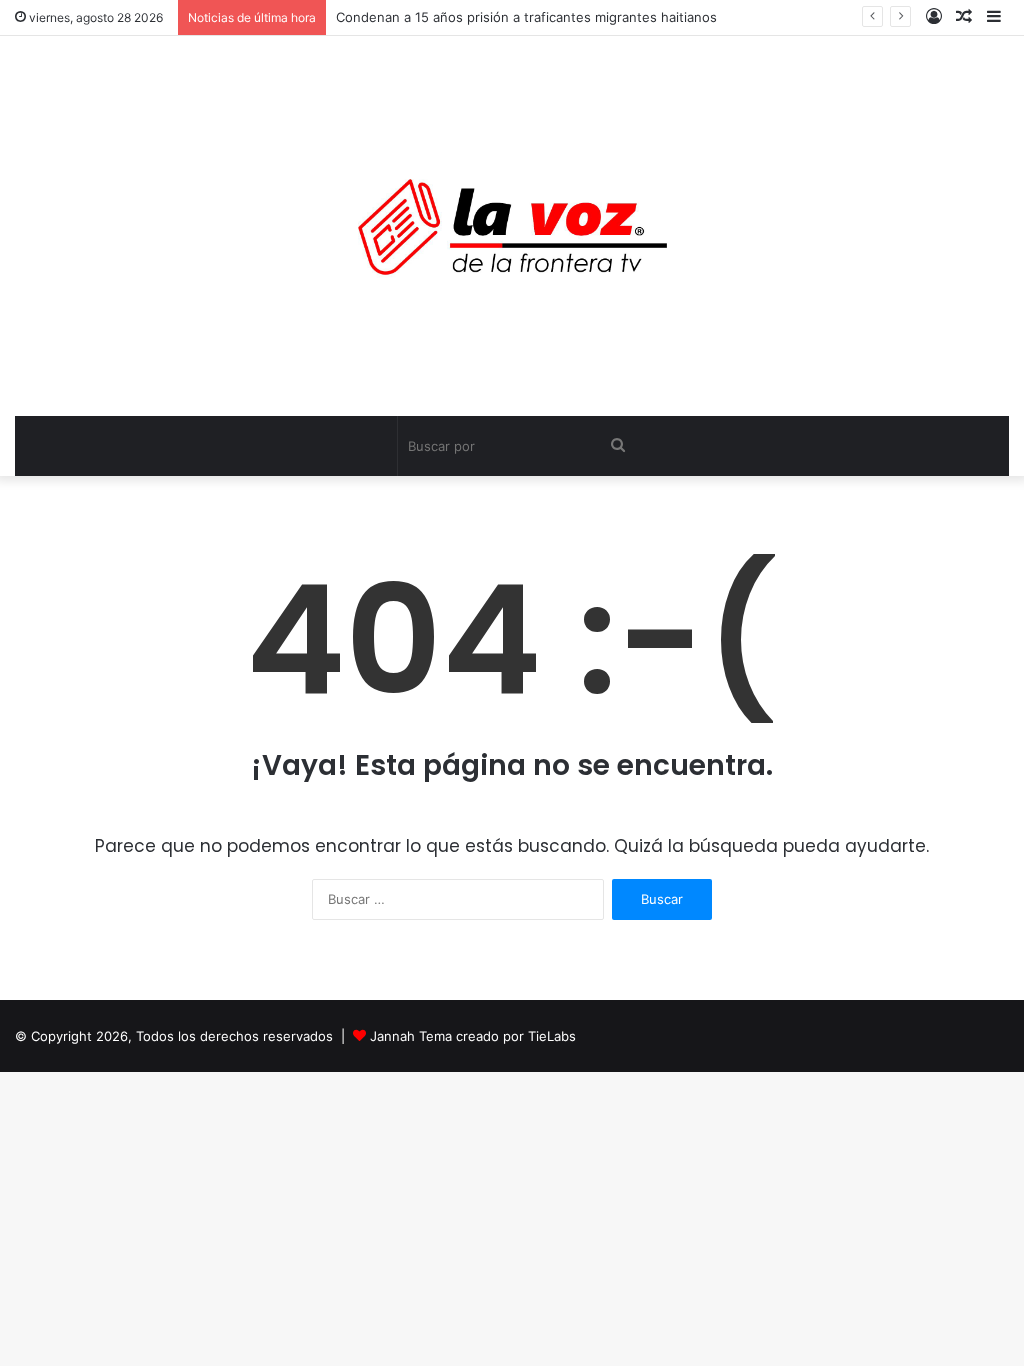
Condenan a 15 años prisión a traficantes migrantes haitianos (526, 17)
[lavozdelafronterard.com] (512, 226)
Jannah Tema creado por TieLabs (473, 1036)
